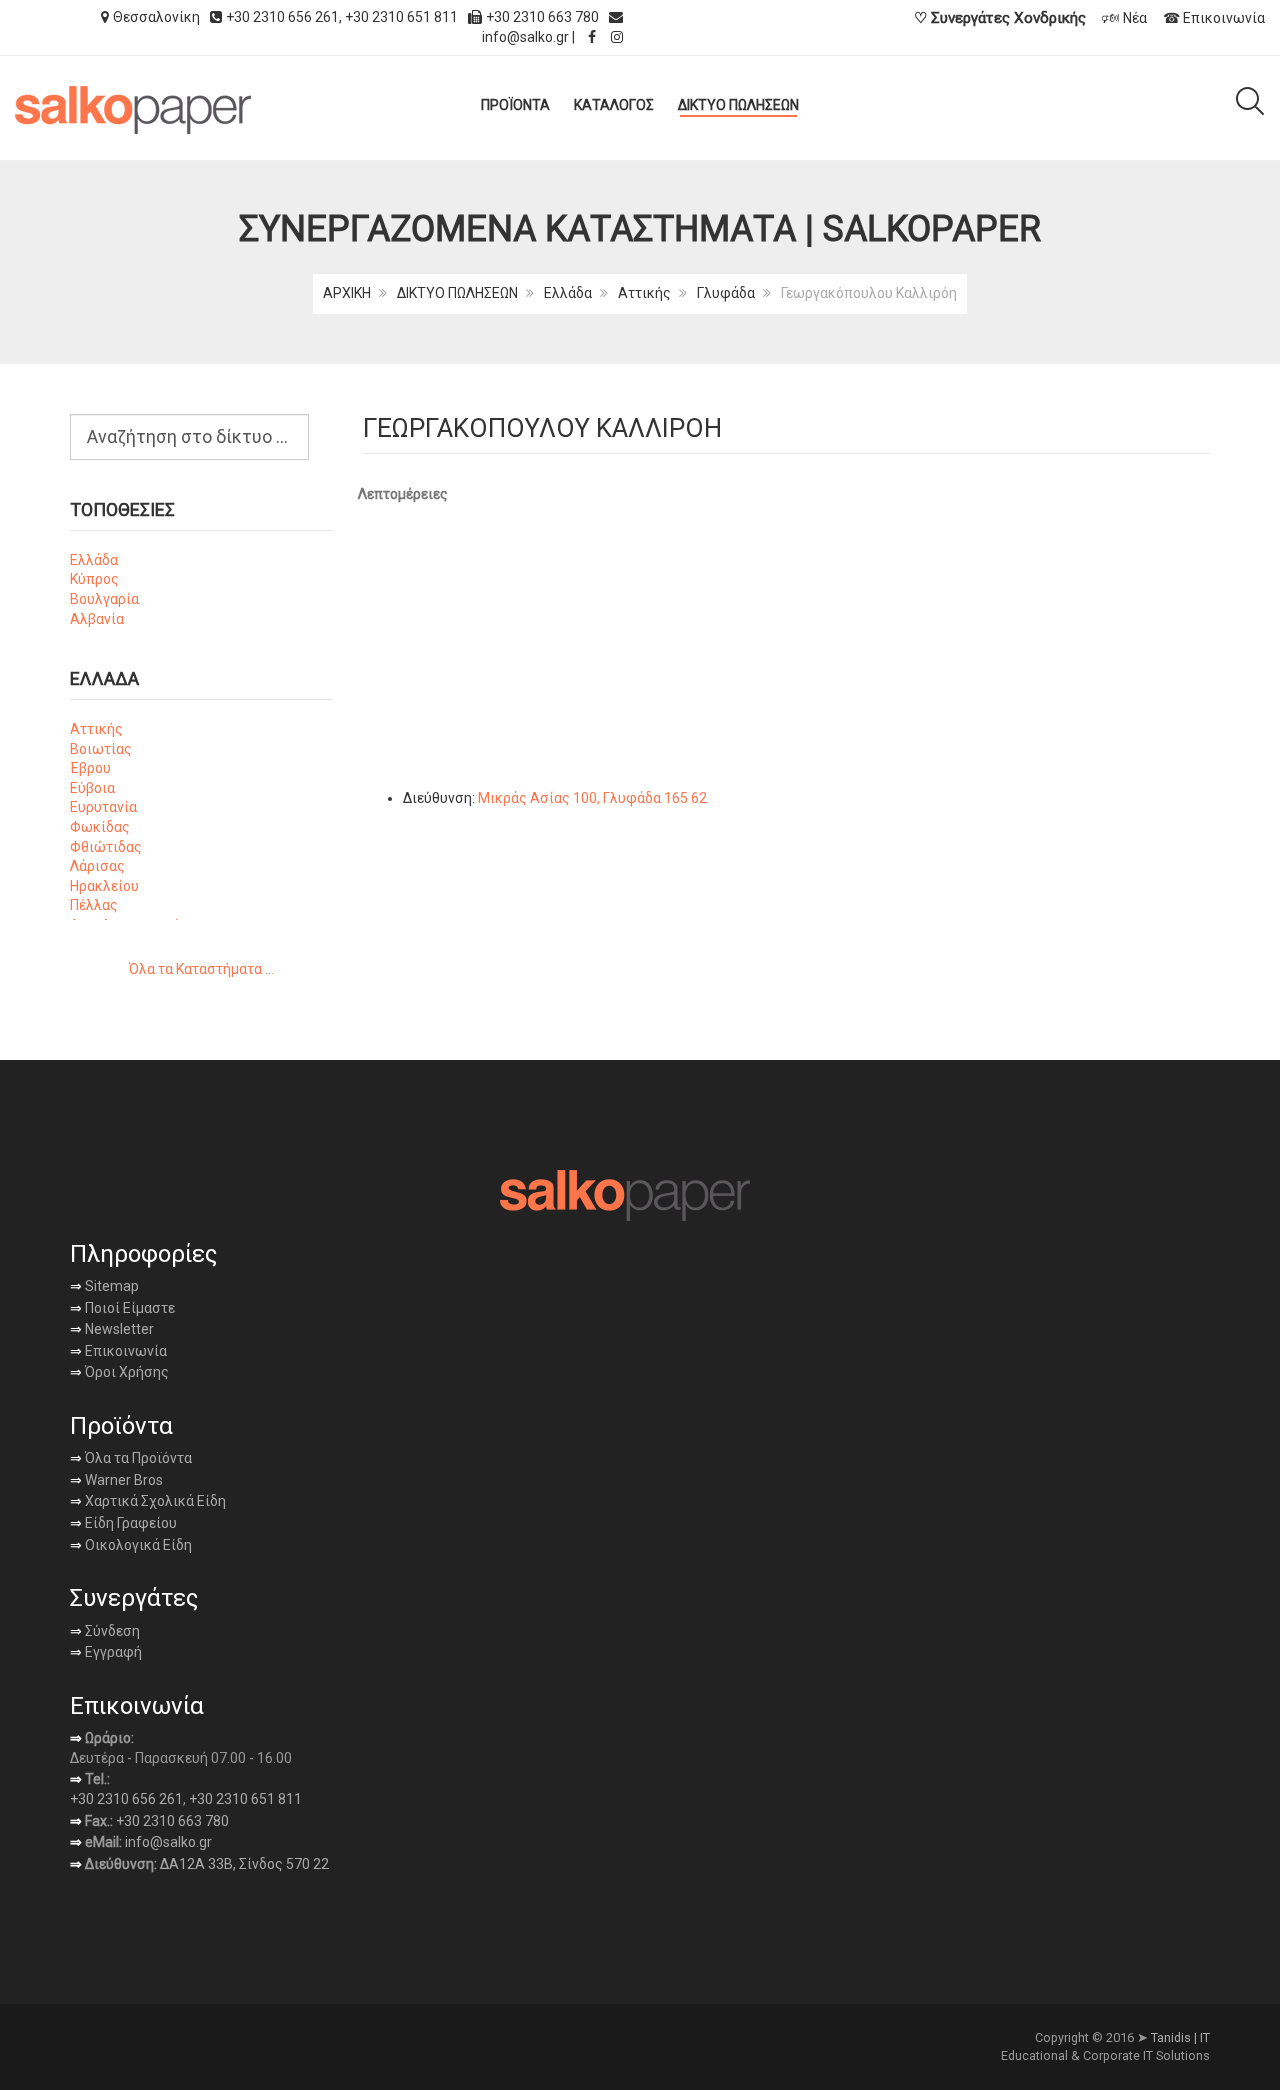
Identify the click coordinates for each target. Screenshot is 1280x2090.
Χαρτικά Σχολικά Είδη (148, 1501)
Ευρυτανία (103, 807)
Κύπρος (94, 579)
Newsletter (112, 1329)
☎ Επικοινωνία (1214, 18)
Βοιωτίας (101, 749)
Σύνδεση (105, 1631)
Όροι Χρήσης (119, 1372)
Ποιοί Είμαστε (128, 1308)
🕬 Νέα (1124, 18)
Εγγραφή (112, 1652)
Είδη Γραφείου (123, 1523)
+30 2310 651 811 (401, 17)
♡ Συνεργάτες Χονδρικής (1000, 18)
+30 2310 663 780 (172, 1821)
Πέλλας (94, 905)
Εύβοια (92, 788)
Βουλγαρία (104, 599)
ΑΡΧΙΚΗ (347, 293)
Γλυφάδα (726, 293)
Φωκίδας (100, 827)
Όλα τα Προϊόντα (131, 1458)
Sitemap (110, 1286)
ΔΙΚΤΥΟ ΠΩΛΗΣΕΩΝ (457, 293)
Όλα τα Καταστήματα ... (201, 969)
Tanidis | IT (1180, 2037)
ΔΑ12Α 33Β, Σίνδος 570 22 (244, 1864)
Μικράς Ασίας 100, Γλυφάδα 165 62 (592, 798)
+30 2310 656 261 (282, 17)
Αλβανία (97, 619)
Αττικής (644, 293)
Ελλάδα (568, 293)
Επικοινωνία (118, 1351)
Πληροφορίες (143, 1254)
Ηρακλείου (104, 886)
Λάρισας (97, 866)
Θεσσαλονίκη (156, 17)
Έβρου (90, 768)
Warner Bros (116, 1480)
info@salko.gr (525, 37)
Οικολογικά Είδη (131, 1545)
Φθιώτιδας (106, 847)
